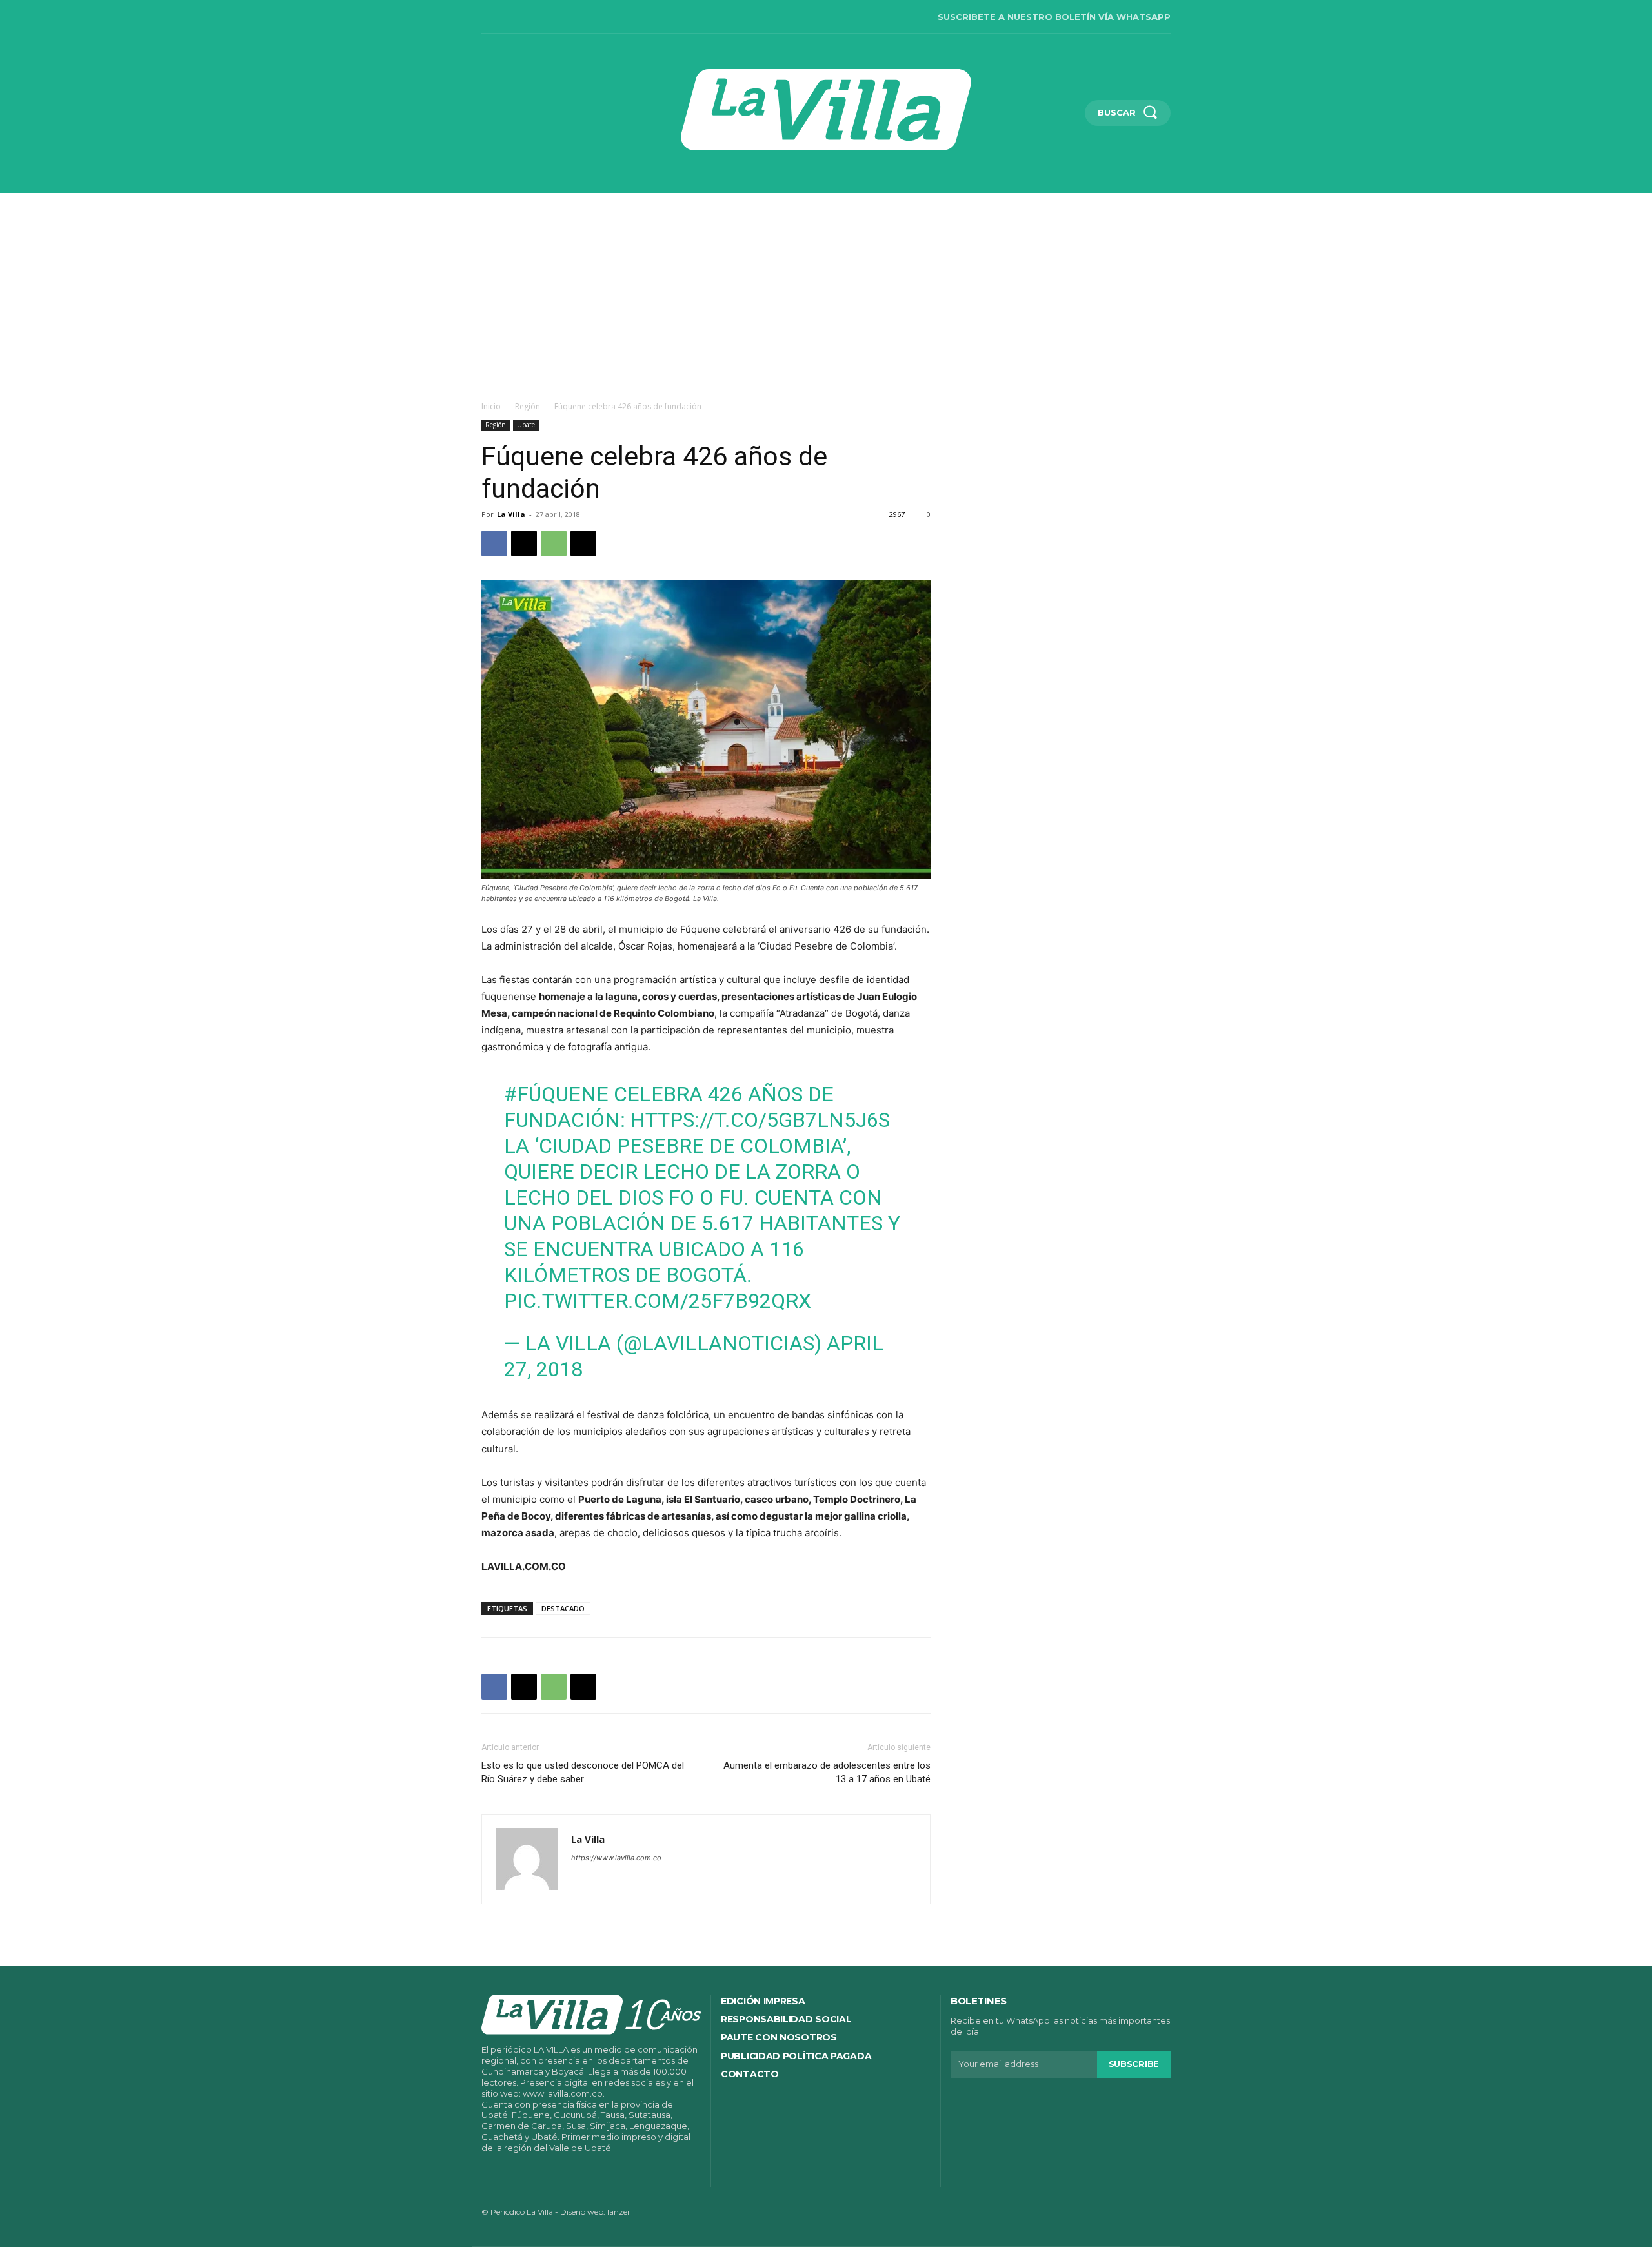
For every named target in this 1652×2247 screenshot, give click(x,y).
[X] (568, 17)
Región (528, 406)
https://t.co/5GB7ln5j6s (760, 1120)
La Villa (511, 514)
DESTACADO (563, 1608)
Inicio (491, 406)
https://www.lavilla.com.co (616, 1858)
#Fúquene (556, 1094)
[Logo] (826, 110)
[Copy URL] (583, 544)
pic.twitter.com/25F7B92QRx (658, 1301)
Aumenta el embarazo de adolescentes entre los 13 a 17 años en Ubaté (827, 1772)
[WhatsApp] (554, 544)
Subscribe (1134, 2064)
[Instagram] (514, 17)
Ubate (526, 425)
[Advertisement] (826, 290)
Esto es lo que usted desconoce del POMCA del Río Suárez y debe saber (583, 1772)
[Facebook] (487, 17)
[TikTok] (541, 17)
